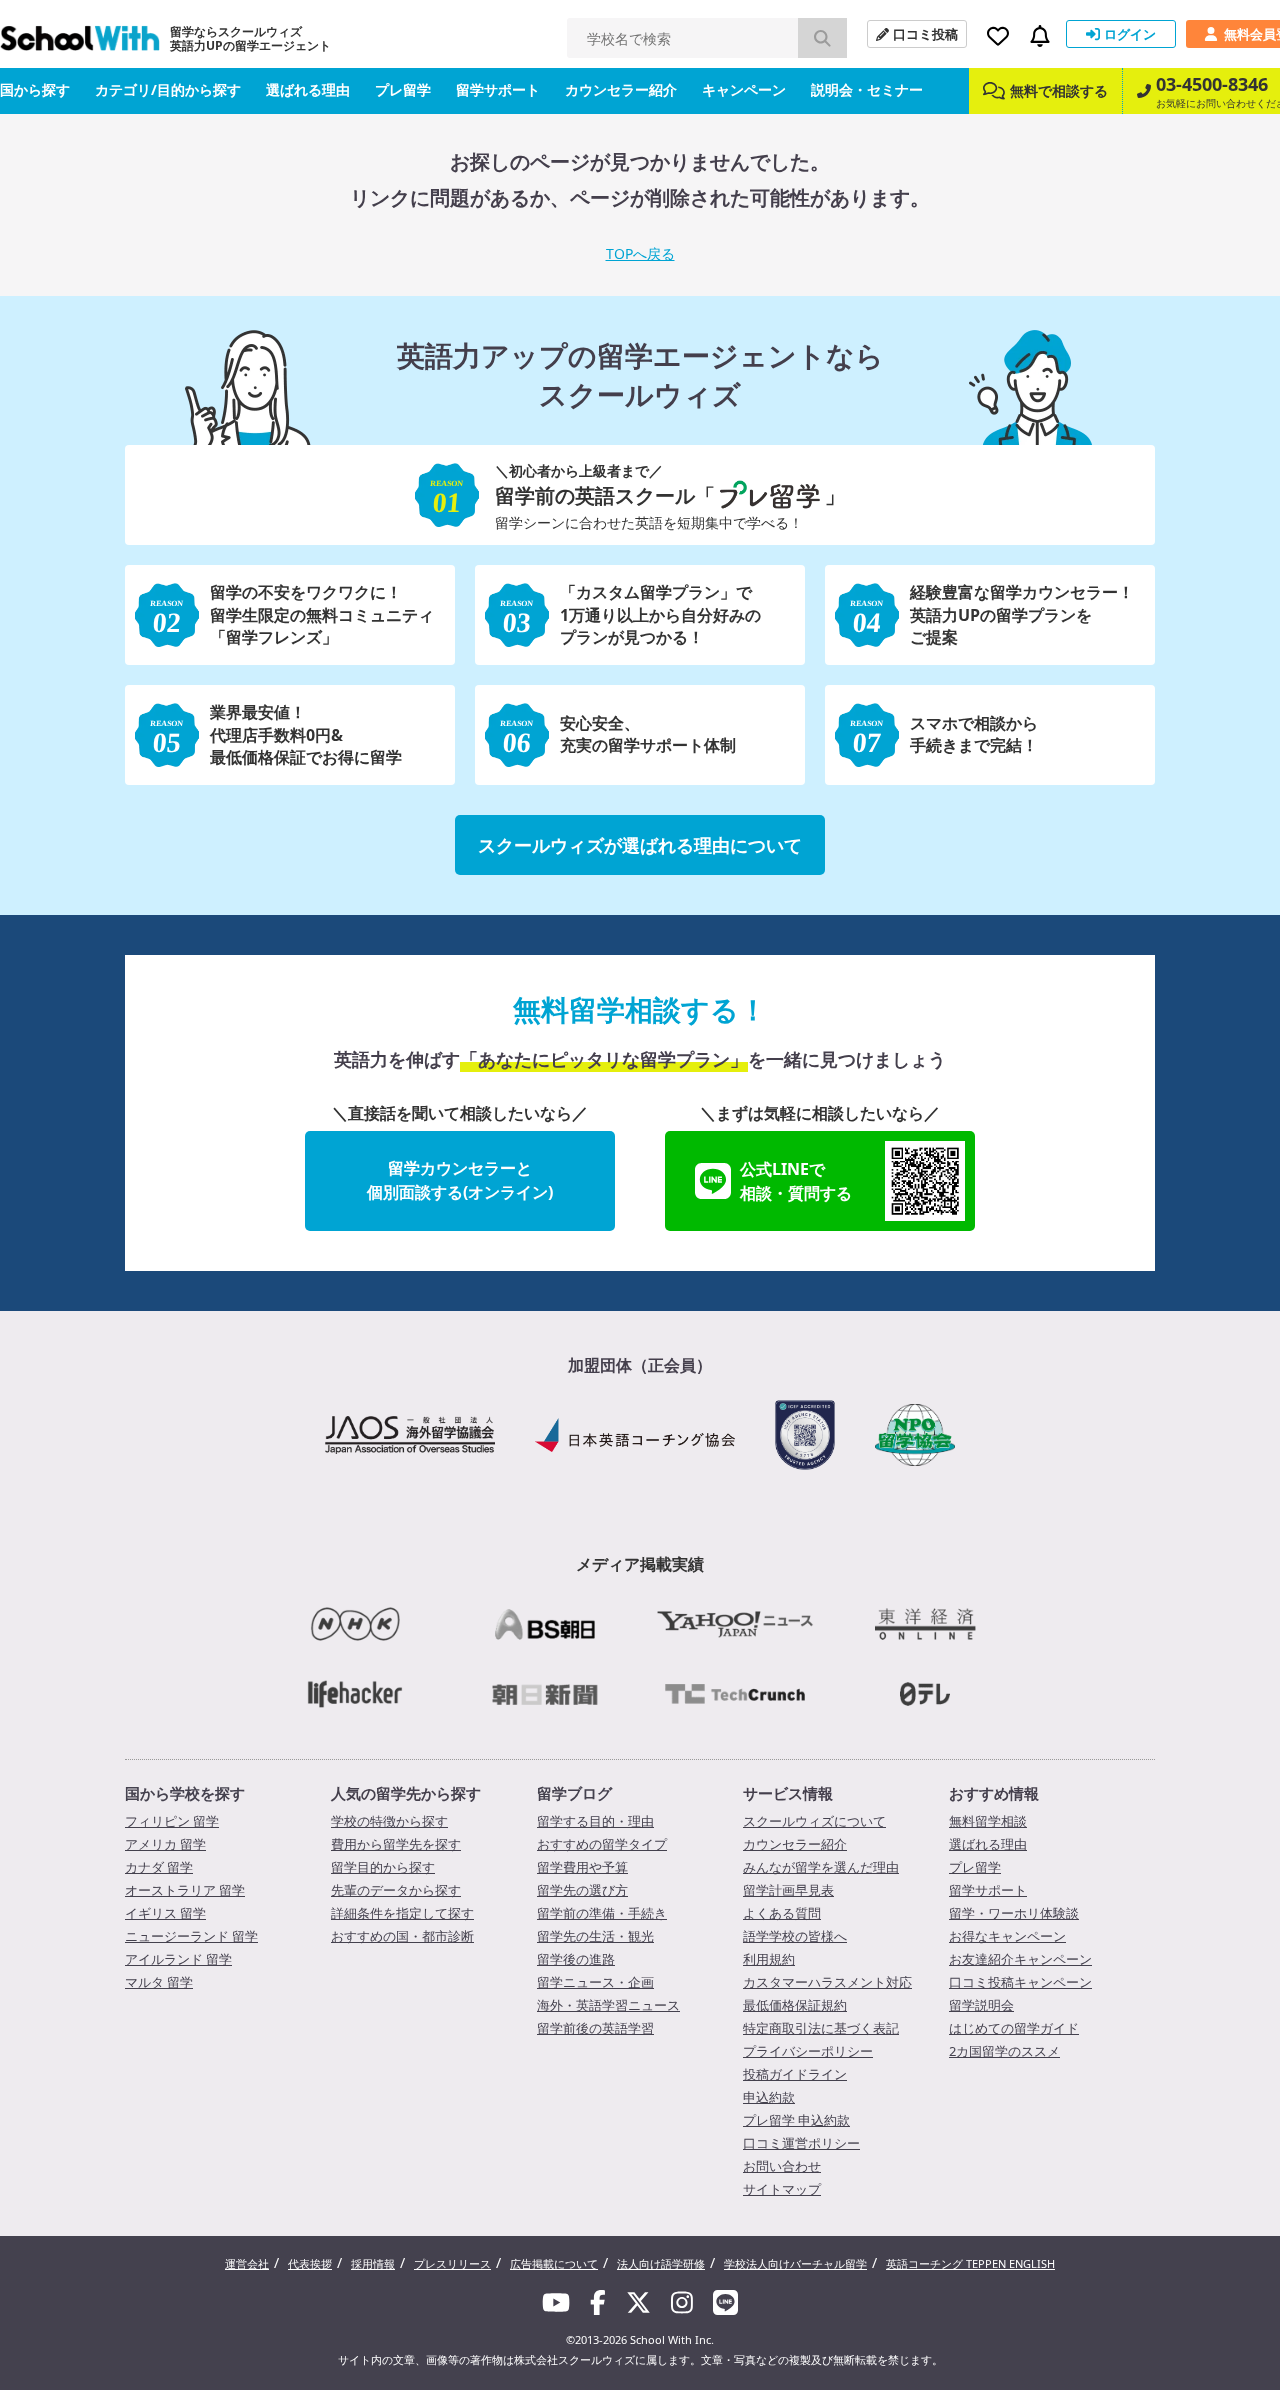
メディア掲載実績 (640, 1564)
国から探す (35, 89)
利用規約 (769, 1959)
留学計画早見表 (788, 1890)
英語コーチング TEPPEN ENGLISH (970, 2263)
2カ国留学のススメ (1004, 2051)
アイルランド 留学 (178, 1959)
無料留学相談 (988, 1821)
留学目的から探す (383, 1867)
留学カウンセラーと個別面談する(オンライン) (460, 1180)
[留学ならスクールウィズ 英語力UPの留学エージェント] (80, 43)
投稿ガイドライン (795, 2074)
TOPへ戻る (640, 253)
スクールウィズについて (814, 1821)
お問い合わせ (782, 2166)
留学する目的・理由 (595, 1821)
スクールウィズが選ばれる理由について (640, 845)
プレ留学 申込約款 (796, 2120)
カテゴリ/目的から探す (168, 89)
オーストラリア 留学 (185, 1890)
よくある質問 (782, 1913)
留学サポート (498, 89)
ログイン (1130, 34)
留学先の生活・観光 (595, 1936)
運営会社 (247, 2263)
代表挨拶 (310, 2263)
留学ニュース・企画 (595, 1982)
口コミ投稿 (925, 34)
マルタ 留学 (159, 1982)
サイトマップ (782, 2189)
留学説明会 (981, 2005)
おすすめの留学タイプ (602, 1844)
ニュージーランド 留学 (191, 1936)
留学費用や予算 (582, 1867)
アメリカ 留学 (165, 1844)
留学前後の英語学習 (595, 2028)
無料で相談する (1059, 90)
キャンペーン (744, 89)
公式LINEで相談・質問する (796, 1181)
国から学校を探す (185, 1793)
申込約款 (769, 2097)
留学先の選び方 (582, 1890)
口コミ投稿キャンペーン (1020, 1982)
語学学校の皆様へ (795, 1936)
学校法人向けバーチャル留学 (795, 2263)
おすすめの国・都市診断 (402, 1936)
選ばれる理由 (308, 89)
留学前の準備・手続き (602, 1913)
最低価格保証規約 (795, 2005)
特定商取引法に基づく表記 (821, 2028)
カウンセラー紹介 (621, 89)
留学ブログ (574, 1793)
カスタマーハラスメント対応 (827, 1982)
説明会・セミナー (867, 89)
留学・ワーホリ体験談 (1014, 1913)
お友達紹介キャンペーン (1020, 1959)
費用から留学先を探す (396, 1844)
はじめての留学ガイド (1014, 2028)
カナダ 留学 (159, 1867)
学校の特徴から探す (389, 1821)
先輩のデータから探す (396, 1890)
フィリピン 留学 (172, 1821)
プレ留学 (403, 89)
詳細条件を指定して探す (402, 1913)
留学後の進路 (576, 1959)
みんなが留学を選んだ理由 (821, 1867)
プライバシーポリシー (808, 2051)
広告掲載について (554, 2263)
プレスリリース (452, 2263)
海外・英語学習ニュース (608, 2005)
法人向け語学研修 (661, 2263)
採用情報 (373, 2263)
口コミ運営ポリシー (801, 2143)
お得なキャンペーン (1007, 1936)
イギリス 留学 (165, 1913)
